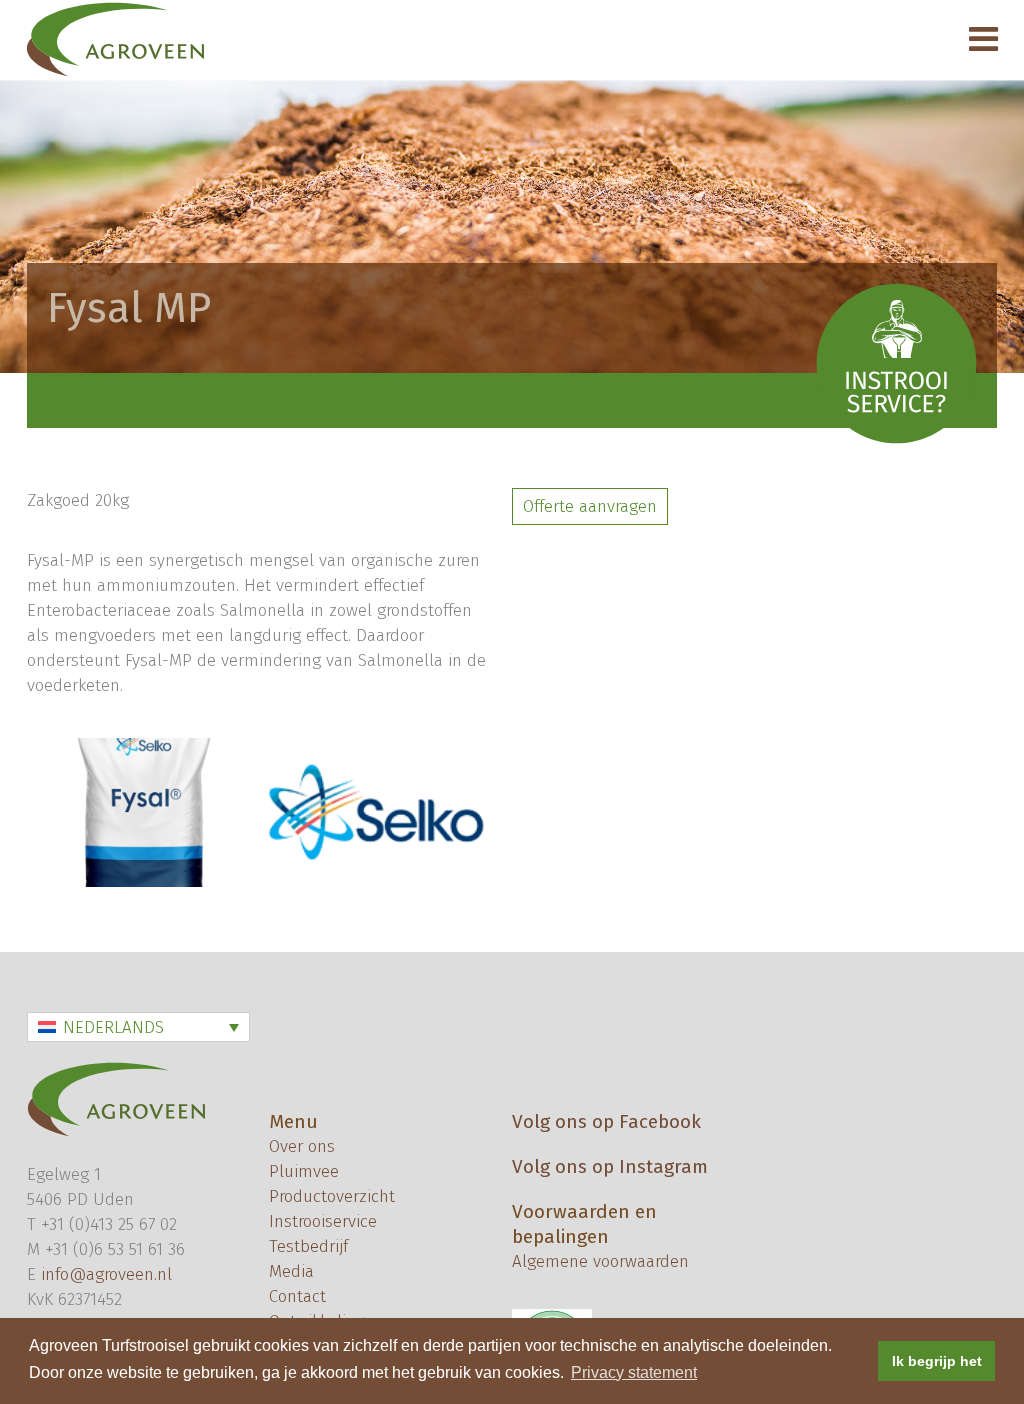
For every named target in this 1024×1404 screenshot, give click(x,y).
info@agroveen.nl (106, 1274)
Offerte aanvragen (590, 506)
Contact (297, 1296)
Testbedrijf (308, 1246)
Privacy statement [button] (634, 1372)
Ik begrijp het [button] (937, 1361)
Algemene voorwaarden (600, 1261)
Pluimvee (304, 1171)
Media (291, 1271)
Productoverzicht (332, 1196)
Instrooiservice (323, 1221)
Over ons (302, 1146)
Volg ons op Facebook (606, 1121)
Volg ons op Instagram (610, 1166)
